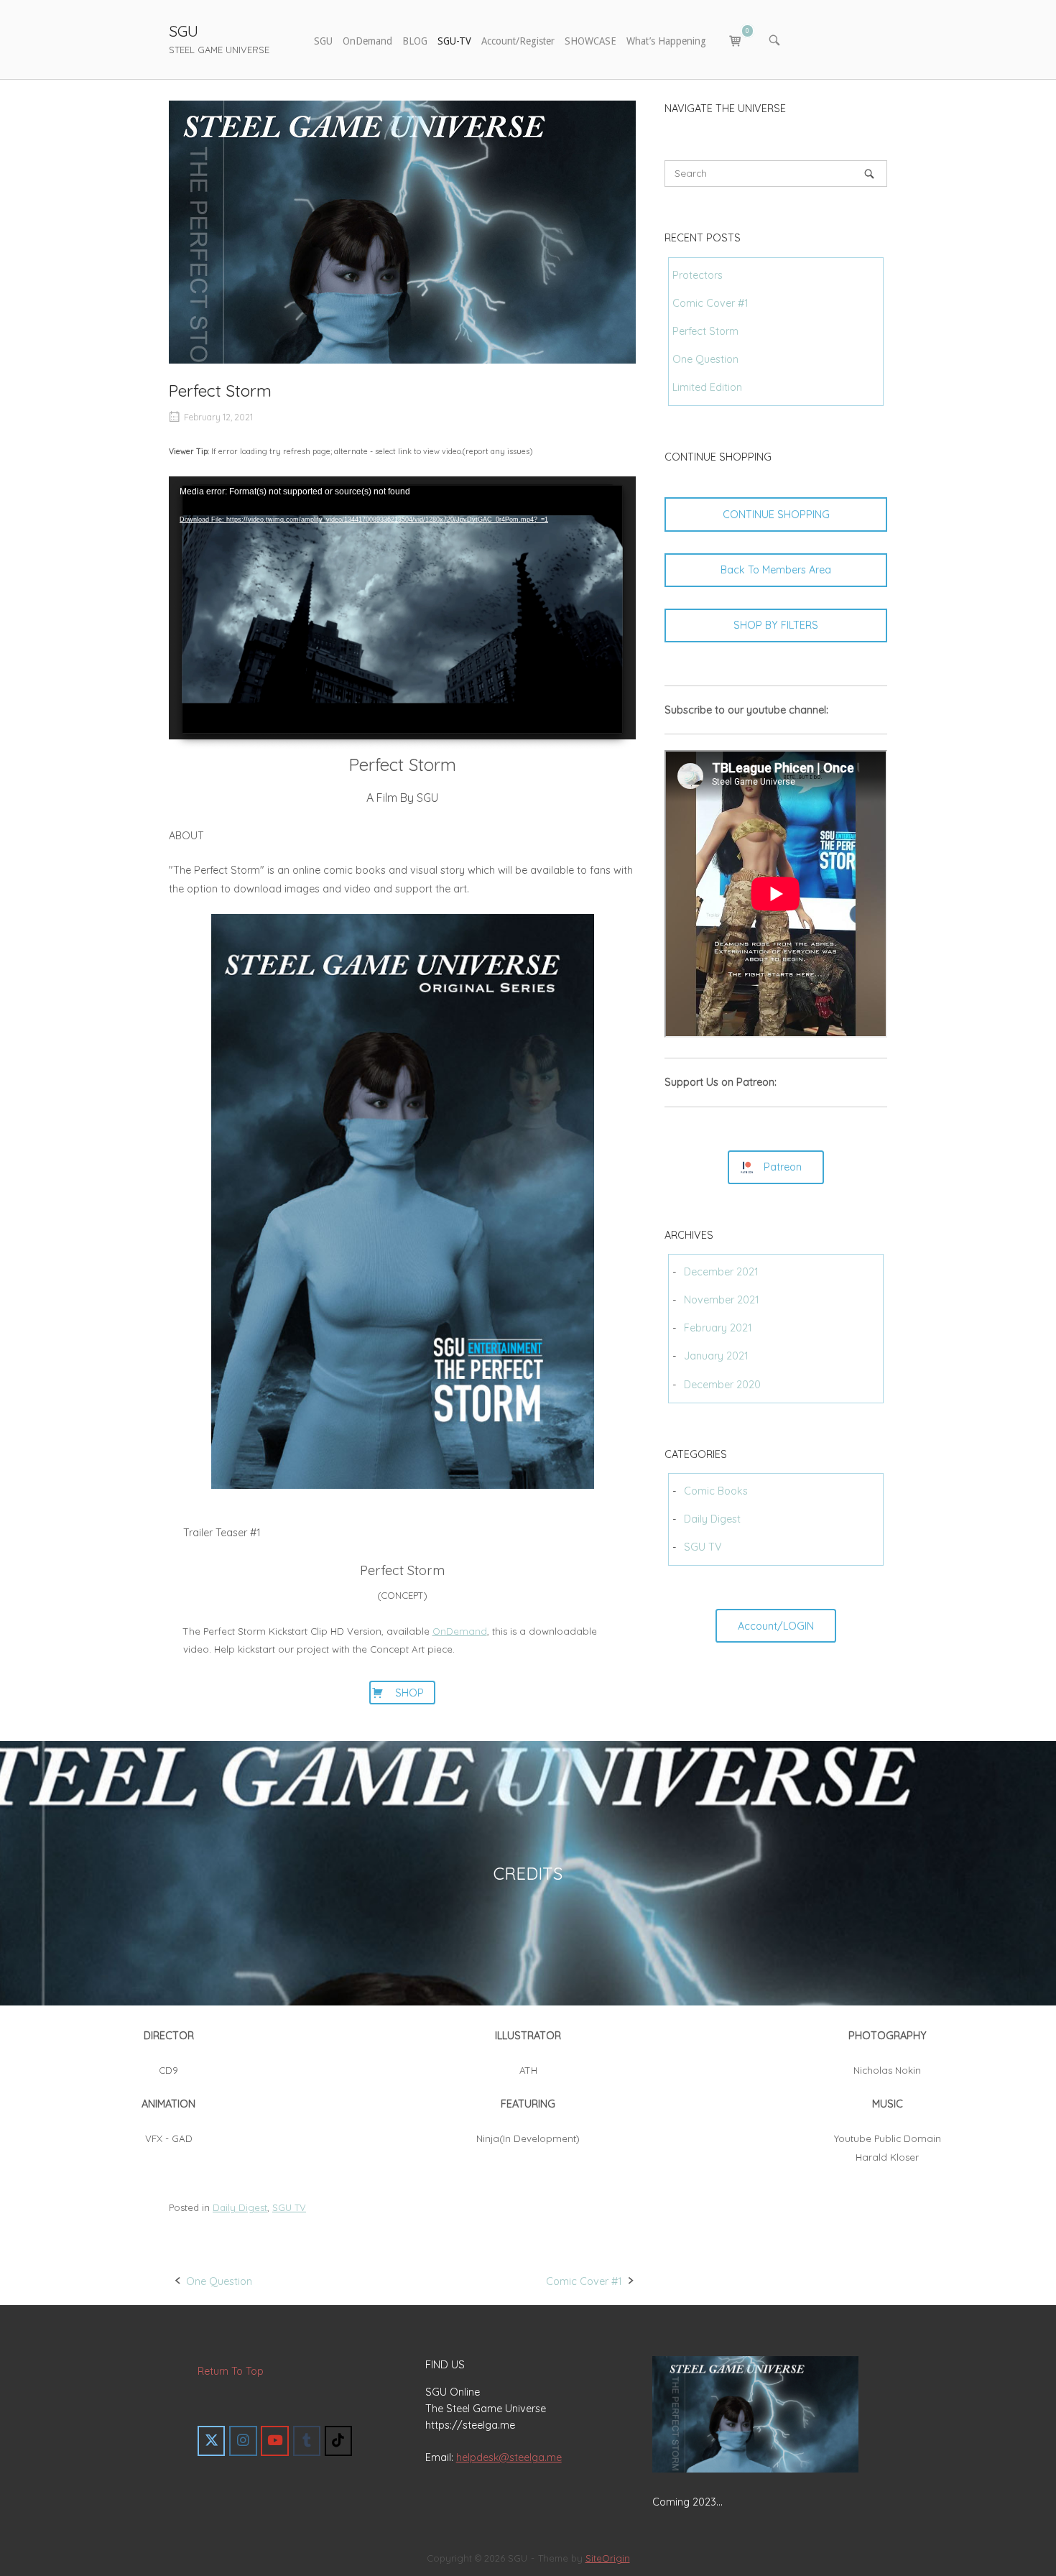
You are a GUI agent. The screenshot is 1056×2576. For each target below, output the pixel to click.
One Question (219, 2281)
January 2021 (716, 1356)
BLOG (415, 41)
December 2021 (721, 1272)
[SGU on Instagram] (243, 2441)
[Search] (869, 174)
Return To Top (231, 2371)
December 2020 (722, 1385)
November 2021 (722, 1300)
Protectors (698, 275)
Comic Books (716, 1491)
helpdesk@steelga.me (509, 2457)
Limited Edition (707, 387)
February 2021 (718, 1328)
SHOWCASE (590, 41)
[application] (402, 608)
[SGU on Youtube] (274, 2441)
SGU (184, 31)
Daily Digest (240, 2207)
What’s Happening (666, 41)
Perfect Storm (705, 331)
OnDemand (367, 41)
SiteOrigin (608, 2558)
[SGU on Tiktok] (338, 2441)
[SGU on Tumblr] (307, 2441)
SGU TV (289, 2207)
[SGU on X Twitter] (211, 2441)
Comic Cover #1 (584, 2281)
